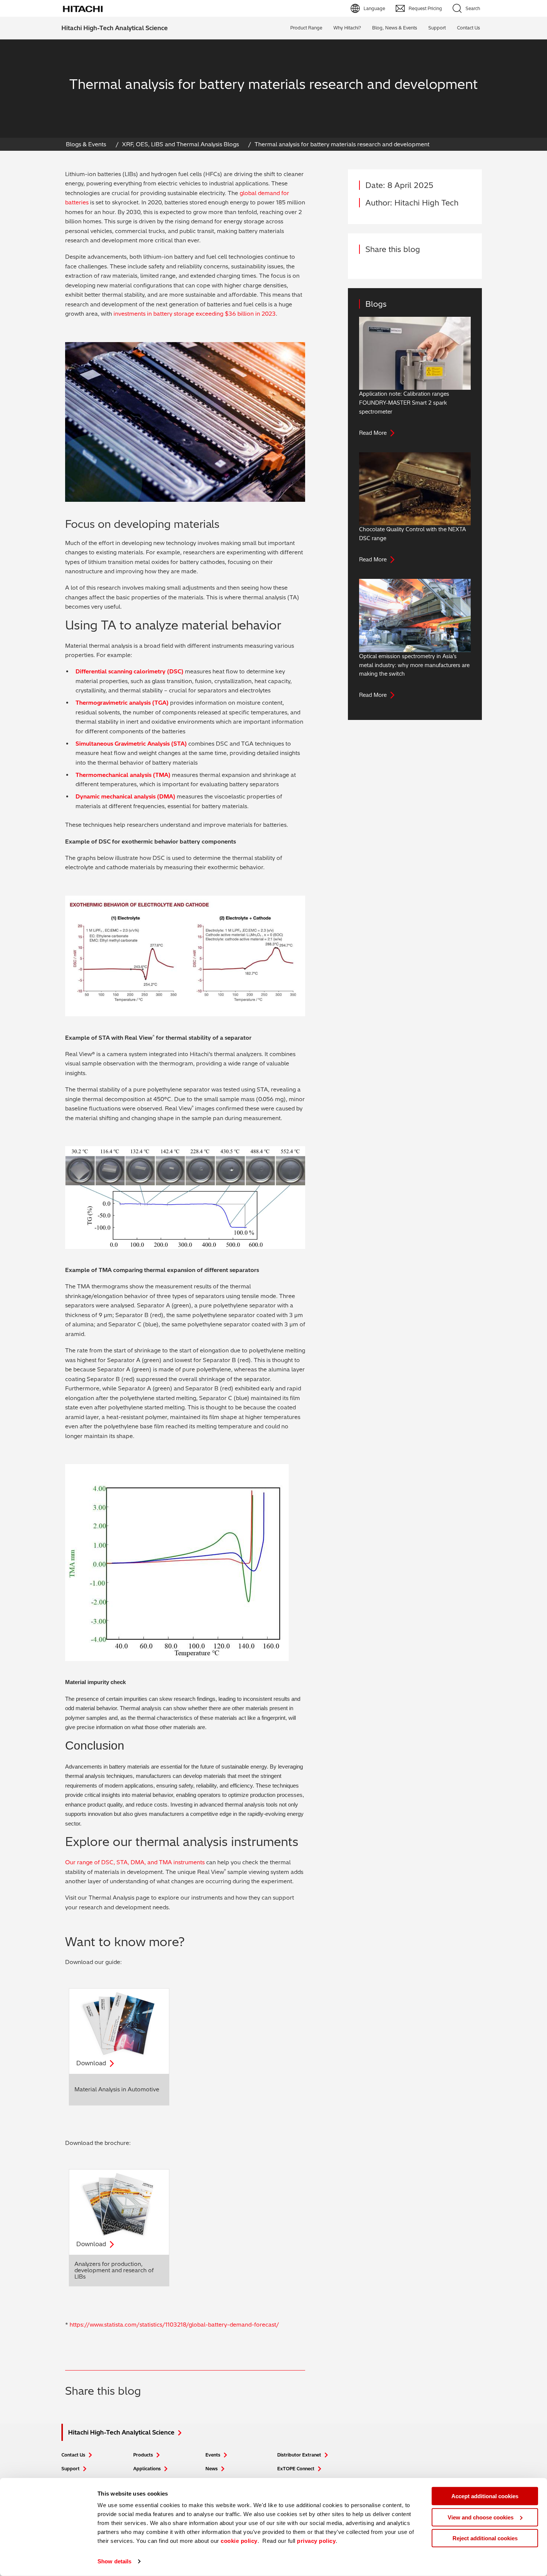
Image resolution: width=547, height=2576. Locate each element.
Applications (147, 2469)
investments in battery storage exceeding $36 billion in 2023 (195, 314)
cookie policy (239, 2541)
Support (437, 28)
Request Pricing (425, 8)
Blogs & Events (86, 144)
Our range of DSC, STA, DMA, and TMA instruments (135, 1862)
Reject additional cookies (485, 2538)
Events (213, 2455)
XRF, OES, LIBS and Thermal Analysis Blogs (180, 144)
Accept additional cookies (485, 2496)
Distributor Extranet (299, 2455)
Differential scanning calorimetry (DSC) (129, 671)
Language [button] (374, 8)
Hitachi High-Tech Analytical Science (115, 28)
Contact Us (73, 2455)
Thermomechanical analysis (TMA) (123, 775)
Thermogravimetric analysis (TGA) (122, 703)
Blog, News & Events (395, 28)
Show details (114, 2561)
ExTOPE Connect (296, 2469)
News (212, 2469)
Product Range (306, 28)
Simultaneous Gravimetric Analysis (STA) (131, 744)
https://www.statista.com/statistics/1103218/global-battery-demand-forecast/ (174, 2325)
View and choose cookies (481, 2517)
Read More (373, 433)
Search (473, 8)
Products (143, 2455)
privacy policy (316, 2541)
